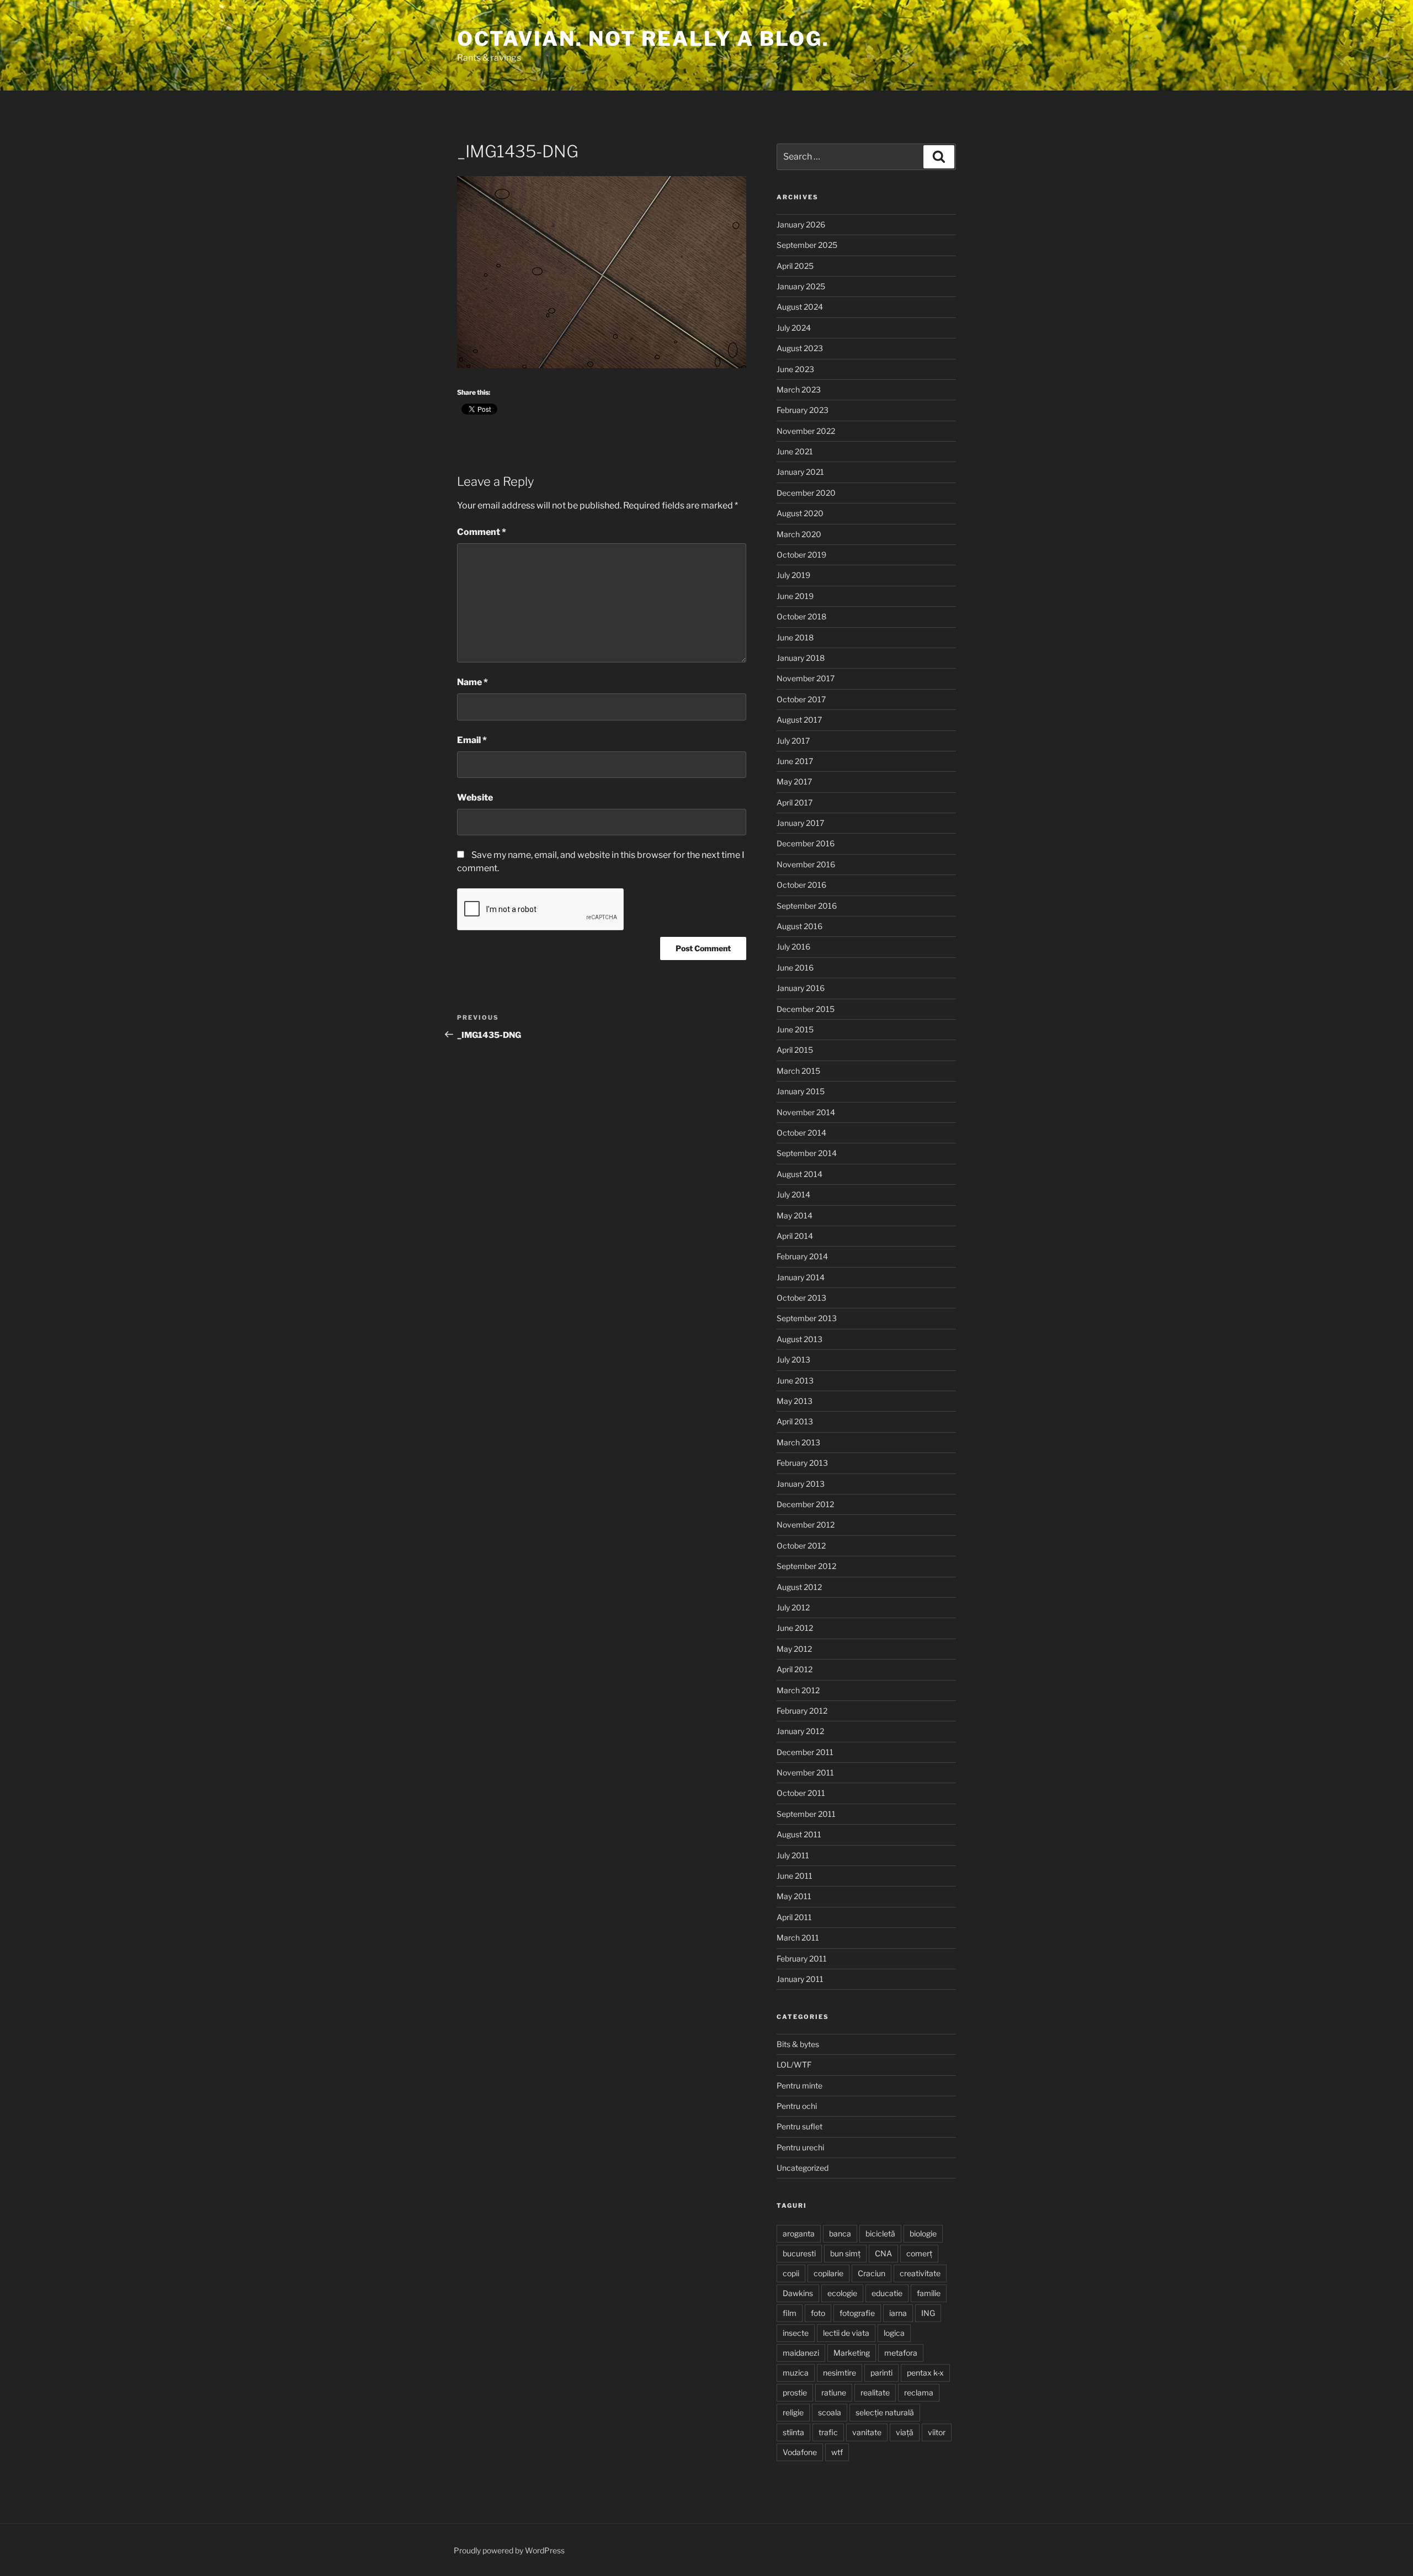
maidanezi (801, 2353)
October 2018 (801, 616)
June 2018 (795, 637)
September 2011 (806, 1814)
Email (472, 740)
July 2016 (793, 947)
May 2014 (795, 1215)
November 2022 (806, 431)
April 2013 (795, 1421)
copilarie (828, 2273)
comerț (919, 2253)
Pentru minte (800, 2085)
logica (894, 2333)
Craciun (872, 2273)
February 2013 (802, 1463)
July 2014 (793, 1194)
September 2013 (807, 1318)
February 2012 (802, 1711)
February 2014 (802, 1256)
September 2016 (807, 906)
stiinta (793, 2432)
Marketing (852, 2353)
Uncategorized (803, 2168)
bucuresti (799, 2253)
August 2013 (800, 1339)
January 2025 (801, 286)
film (790, 2313)
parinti (881, 2373)
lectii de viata (846, 2333)
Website (475, 797)
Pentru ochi (797, 2106)
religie (793, 2412)
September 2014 (807, 1153)
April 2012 (795, 1669)
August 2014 (800, 1174)
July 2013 (793, 1359)
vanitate (867, 2432)
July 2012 (793, 1607)
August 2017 (799, 720)
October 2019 (801, 555)
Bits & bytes (798, 2044)
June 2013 (795, 1380)
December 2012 (805, 1504)
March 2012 (798, 1690)
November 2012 (806, 1525)
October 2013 (801, 1298)
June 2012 (795, 1628)
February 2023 (803, 410)
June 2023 (795, 369)
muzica (796, 2373)
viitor (937, 2432)
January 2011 (800, 1979)
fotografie (857, 2313)
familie (929, 2293)
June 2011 (795, 1876)
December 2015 (806, 1009)
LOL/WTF (794, 2064)
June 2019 (795, 596)
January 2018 (801, 658)
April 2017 (795, 802)
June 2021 (795, 451)
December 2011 (805, 1752)
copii (791, 2273)
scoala (830, 2412)
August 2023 (800, 348)
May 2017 (794, 781)
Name (472, 682)
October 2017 (801, 699)
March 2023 (799, 389)
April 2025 (795, 266)
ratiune (834, 2392)
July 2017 (793, 741)
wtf (837, 2452)
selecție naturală (885, 2412)
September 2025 (807, 245)
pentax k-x (925, 2373)
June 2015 (795, 1029)
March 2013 (798, 1442)
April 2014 (795, 1236)
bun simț (845, 2253)
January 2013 (801, 1484)
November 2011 (805, 1772)
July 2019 (793, 575)
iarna (898, 2313)
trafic (828, 2432)
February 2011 (802, 1958)
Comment (482, 532)
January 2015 (801, 1091)
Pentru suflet (800, 2126)
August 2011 (799, 1834)
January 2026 (801, 224)
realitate (875, 2392)
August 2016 (800, 926)
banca (840, 2233)
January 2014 (801, 1277)
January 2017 (800, 823)
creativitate (920, 2273)
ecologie (842, 2293)
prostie (795, 2392)
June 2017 (795, 761)
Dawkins (798, 2293)
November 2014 (806, 1112)
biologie (923, 2233)
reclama (919, 2392)
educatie (887, 2293)
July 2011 (793, 1855)
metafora (901, 2353)
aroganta (799, 2233)
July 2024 (794, 328)
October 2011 (801, 1793)
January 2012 (800, 1731)
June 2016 (795, 968)
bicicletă (880, 2233)
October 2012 (801, 1546)
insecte (796, 2333)
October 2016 (801, 885)
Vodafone (800, 2452)
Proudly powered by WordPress (509, 2550)
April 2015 (795, 1050)
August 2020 (800, 513)
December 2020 (806, 493)
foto (818, 2313)
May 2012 (794, 1649)
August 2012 (799, 1587)
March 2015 (798, 1071)
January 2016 (801, 988)
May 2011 (794, 1896)
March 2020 (799, 534)
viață (905, 2432)
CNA (883, 2253)
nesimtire (840, 2373)
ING (928, 2313)
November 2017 (806, 678)
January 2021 (800, 472)
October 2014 (801, 1133)
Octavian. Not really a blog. (643, 39)
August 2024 (800, 307)
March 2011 (798, 1938)
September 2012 (806, 1566)
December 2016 (806, 843)
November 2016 (806, 864)
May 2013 (795, 1401)
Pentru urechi (800, 2147)
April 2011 (794, 1917)
